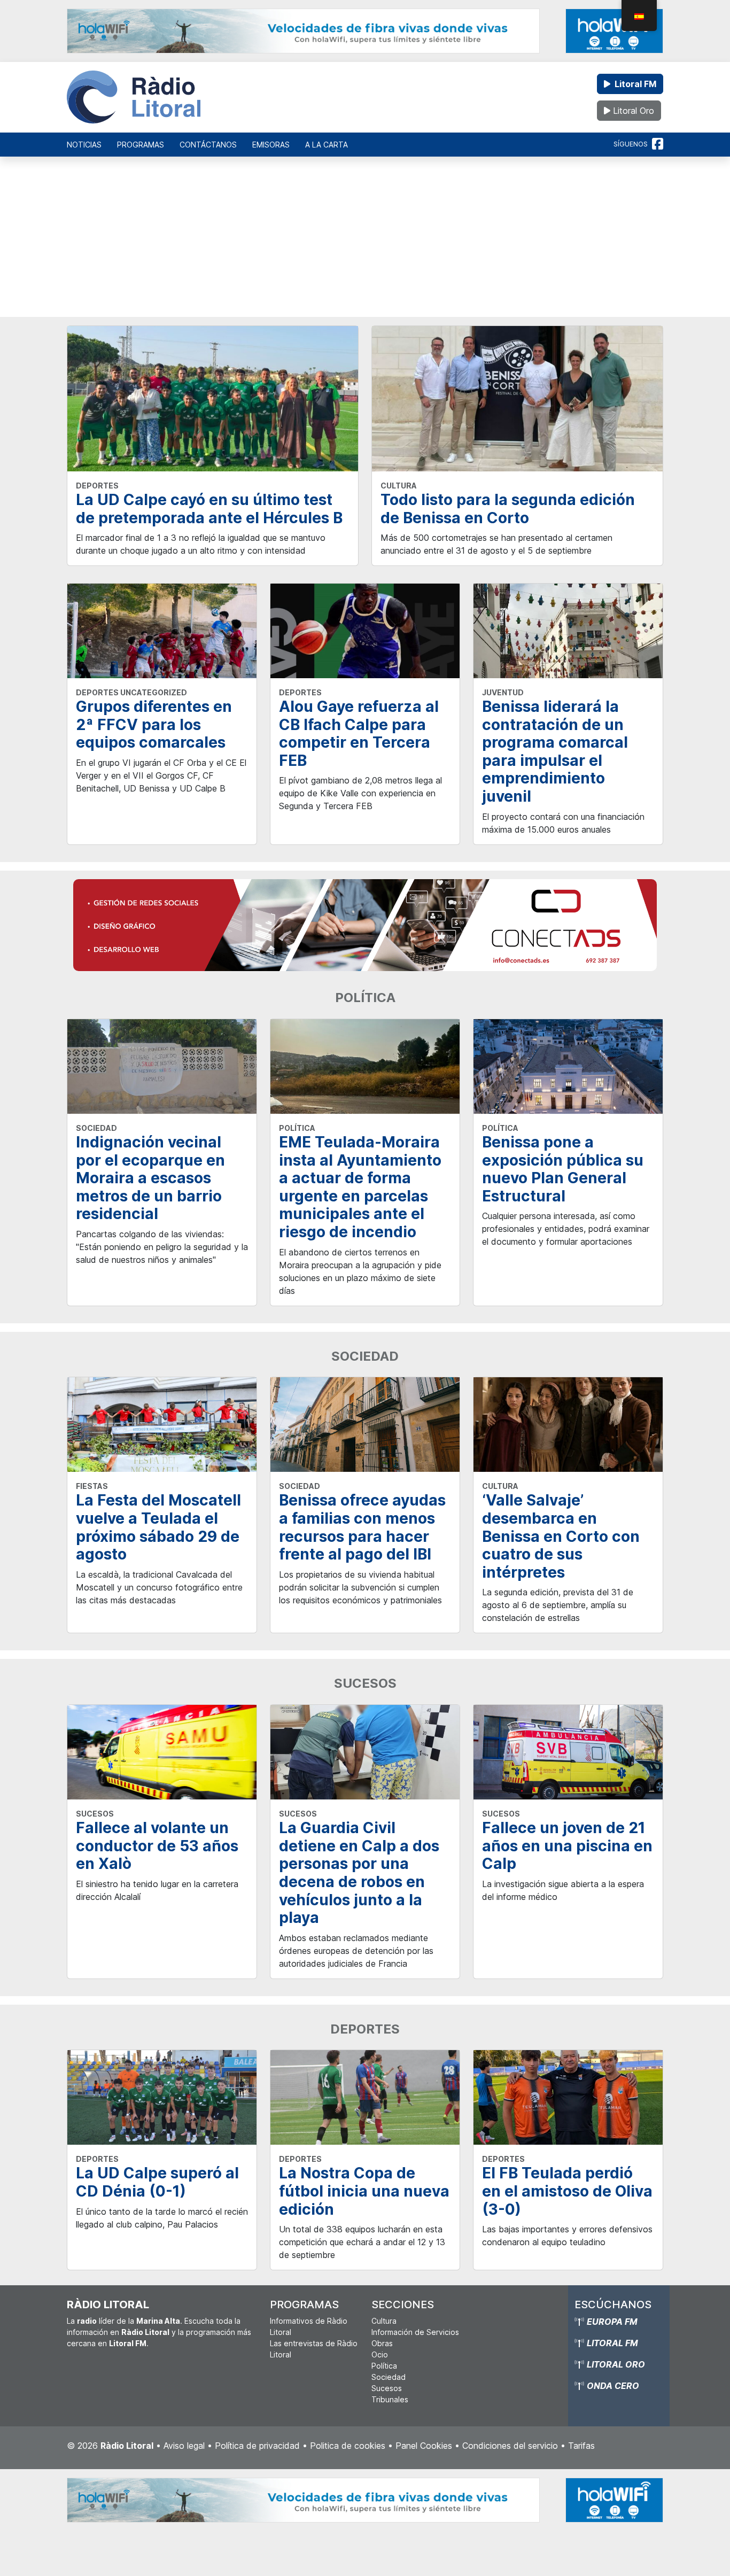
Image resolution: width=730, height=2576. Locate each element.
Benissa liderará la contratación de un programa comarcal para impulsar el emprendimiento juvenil (555, 751)
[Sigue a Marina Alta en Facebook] (658, 144)
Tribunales (390, 2399)
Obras (382, 2343)
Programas (141, 145)
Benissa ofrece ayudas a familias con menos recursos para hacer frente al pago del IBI (362, 1527)
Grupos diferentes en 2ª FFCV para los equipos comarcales (154, 724)
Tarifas (581, 2446)
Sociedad (389, 2377)
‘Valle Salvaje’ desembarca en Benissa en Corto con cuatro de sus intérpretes (561, 1536)
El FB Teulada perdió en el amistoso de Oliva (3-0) (567, 2191)
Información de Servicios (415, 2332)
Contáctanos (208, 145)
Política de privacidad (257, 2446)
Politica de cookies (348, 2446)
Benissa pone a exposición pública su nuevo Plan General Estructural (563, 1169)
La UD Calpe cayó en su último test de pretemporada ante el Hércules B (209, 509)
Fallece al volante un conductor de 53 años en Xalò (157, 1846)
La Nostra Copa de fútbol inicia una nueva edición (364, 2191)
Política (384, 2366)
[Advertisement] (365, 242)
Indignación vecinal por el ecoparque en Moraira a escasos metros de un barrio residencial (150, 1178)
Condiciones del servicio (510, 2446)
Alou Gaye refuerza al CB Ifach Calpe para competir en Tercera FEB (359, 734)
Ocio (380, 2354)
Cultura (384, 2321)
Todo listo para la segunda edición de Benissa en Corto (508, 509)
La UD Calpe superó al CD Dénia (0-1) (157, 2182)
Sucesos (387, 2388)
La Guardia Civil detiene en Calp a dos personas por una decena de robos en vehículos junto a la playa (359, 1873)
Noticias (84, 145)
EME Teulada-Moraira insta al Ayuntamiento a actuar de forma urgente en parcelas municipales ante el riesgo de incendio (360, 1187)
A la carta (327, 145)
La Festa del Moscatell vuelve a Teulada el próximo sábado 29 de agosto (158, 1527)
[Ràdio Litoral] (134, 97)
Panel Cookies (424, 2446)
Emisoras (271, 145)
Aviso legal (184, 2446)
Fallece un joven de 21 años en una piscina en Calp (567, 1846)
